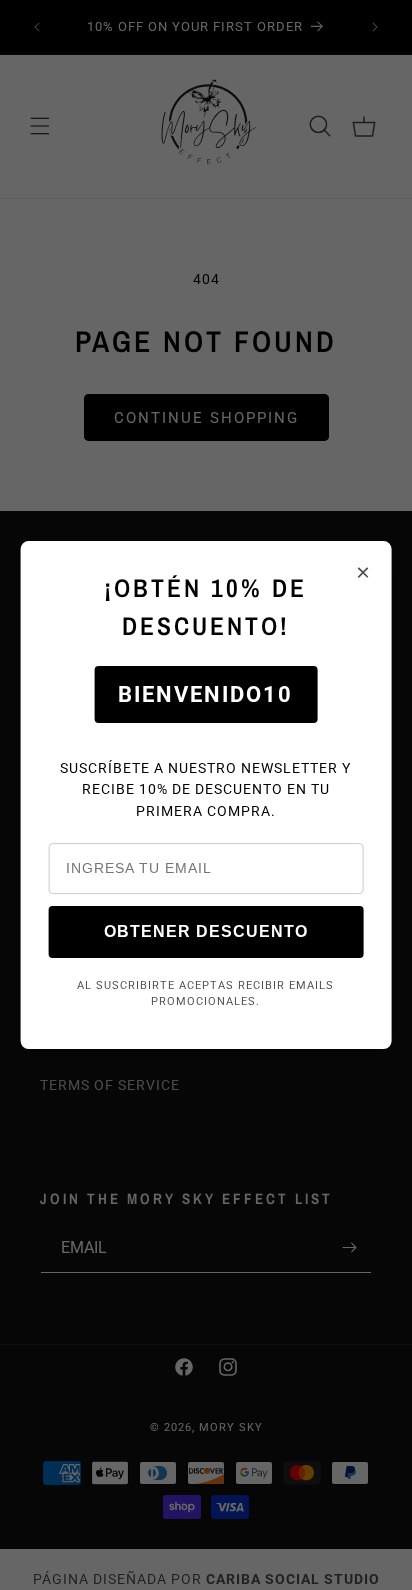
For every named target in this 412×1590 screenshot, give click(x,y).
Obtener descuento (206, 931)
